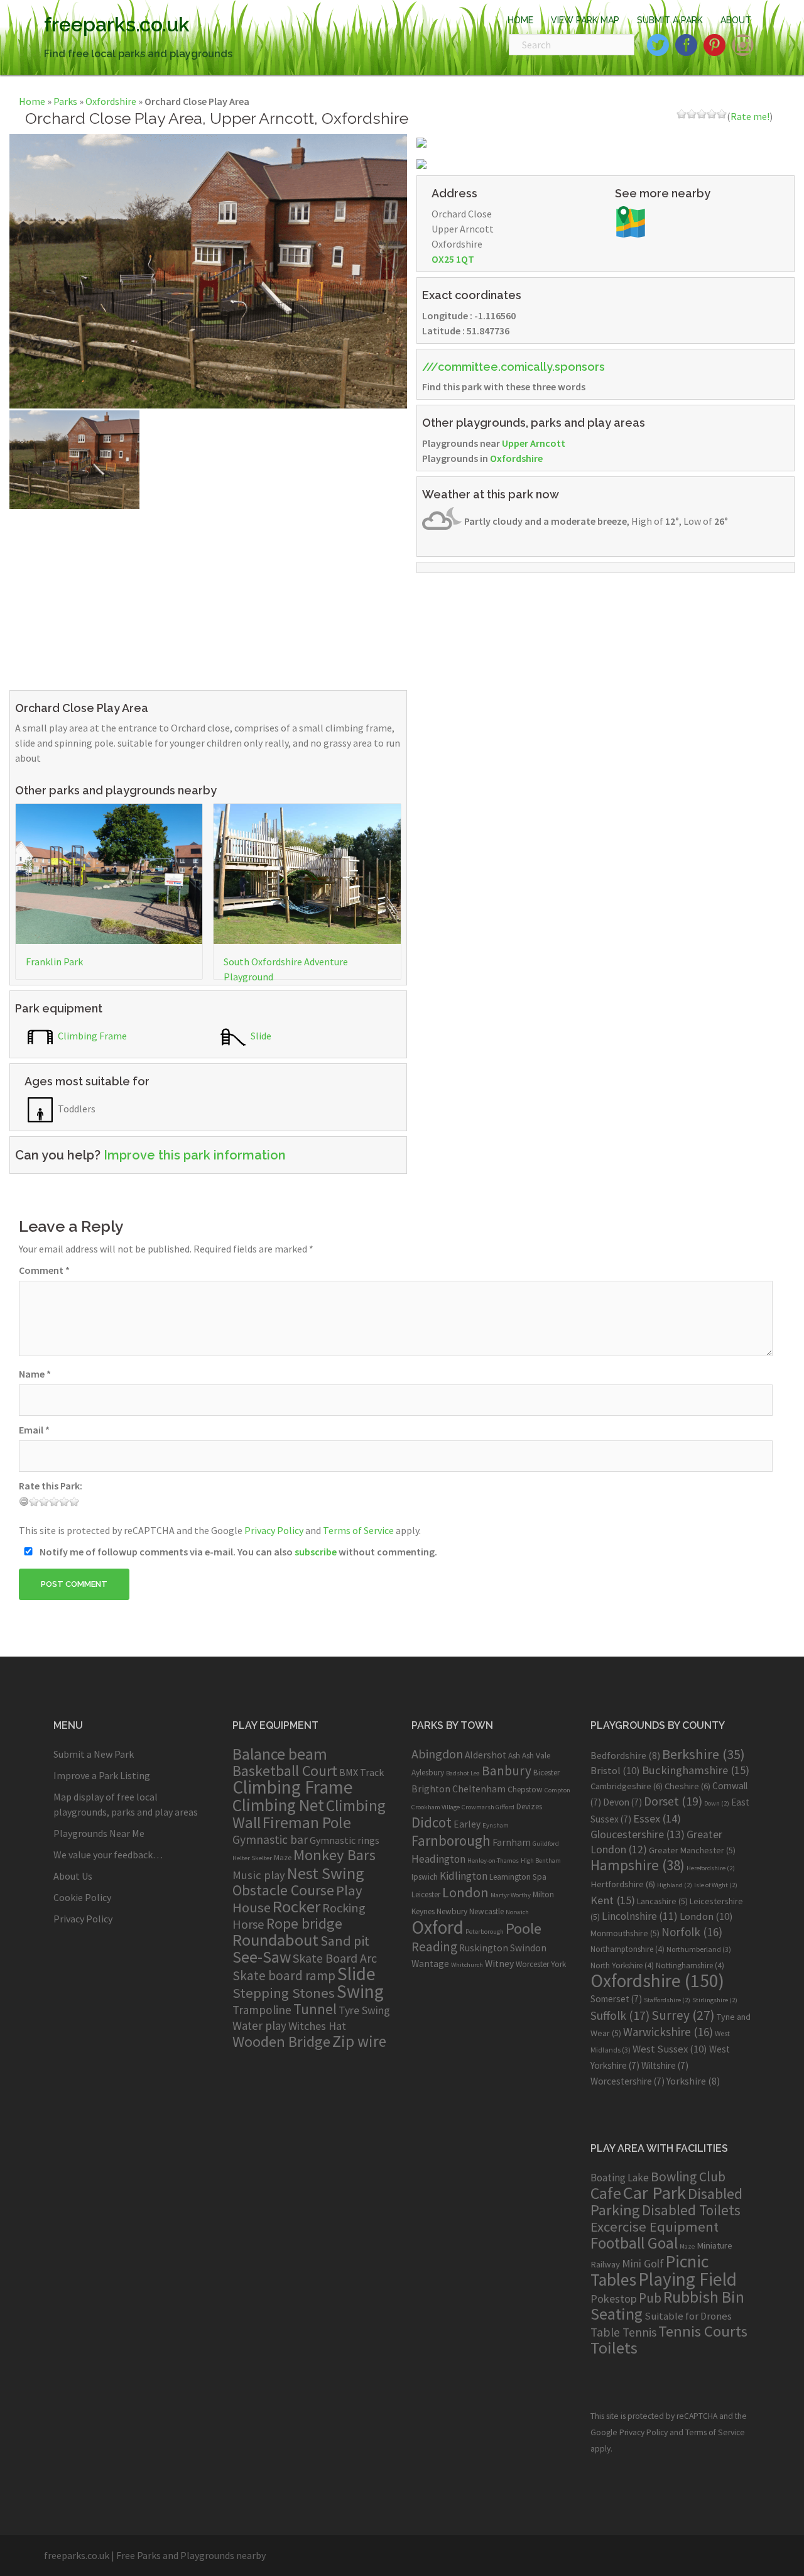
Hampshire (638, 1865)
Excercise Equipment (655, 2227)
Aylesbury (428, 1773)
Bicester (546, 1773)
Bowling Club (688, 2177)
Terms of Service (358, 1530)
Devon (622, 1802)
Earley (467, 1824)
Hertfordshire (623, 1884)
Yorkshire (693, 2081)
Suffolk (620, 2015)
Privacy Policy (274, 1530)
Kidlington (464, 1876)
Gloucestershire (638, 1834)
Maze (283, 1857)
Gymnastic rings (345, 1840)
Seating (617, 2314)
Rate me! (750, 116)
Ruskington (484, 1948)
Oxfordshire (111, 101)
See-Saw (262, 1957)
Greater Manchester (692, 1850)
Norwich (517, 1912)
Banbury (507, 1771)
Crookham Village (436, 1807)
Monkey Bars (334, 1855)
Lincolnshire (640, 1916)
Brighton (431, 1789)
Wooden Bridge (281, 2042)
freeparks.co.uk (117, 24)
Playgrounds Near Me (99, 1833)
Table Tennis (623, 2332)
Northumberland (699, 1949)
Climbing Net (278, 1805)
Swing (360, 1991)
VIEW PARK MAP (585, 20)
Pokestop (614, 2299)
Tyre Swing (364, 2010)
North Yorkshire (622, 1965)
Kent (613, 1900)
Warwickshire (668, 2032)
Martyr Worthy (511, 1895)
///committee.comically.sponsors (513, 367)
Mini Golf (643, 2263)
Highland (675, 1885)
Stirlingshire (715, 2000)
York (558, 1964)
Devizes (529, 1806)
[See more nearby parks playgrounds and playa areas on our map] (631, 221)
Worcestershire (627, 2081)
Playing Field (687, 2279)
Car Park (655, 2193)
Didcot (432, 1822)
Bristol (615, 1770)
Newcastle (486, 1911)
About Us (73, 1876)
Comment (44, 1270)
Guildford (546, 1844)
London (465, 1892)
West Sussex (670, 2049)
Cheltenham (479, 1789)
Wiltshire (665, 2065)
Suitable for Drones (688, 2316)
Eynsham (496, 1825)
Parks (65, 101)
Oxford (437, 1927)
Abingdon (437, 1754)
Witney (499, 1964)
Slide (260, 1036)
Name (35, 1374)
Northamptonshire (627, 1949)
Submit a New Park (94, 1754)
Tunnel (315, 2009)
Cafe (606, 2193)
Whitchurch (467, 1965)
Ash (514, 1756)
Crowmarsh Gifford (488, 1807)
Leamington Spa (518, 1877)
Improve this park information (195, 1155)
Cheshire (687, 1786)
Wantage (430, 1964)
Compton (557, 1790)
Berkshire (703, 1754)
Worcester (532, 1964)
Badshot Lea (463, 1773)
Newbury (452, 1911)
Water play (259, 2025)
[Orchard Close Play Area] (208, 270)
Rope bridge (304, 1923)
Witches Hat (317, 2026)
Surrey (683, 2015)
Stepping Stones (284, 1993)
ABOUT (736, 20)
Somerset (616, 1999)
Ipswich (425, 1877)
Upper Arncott (534, 443)
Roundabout (275, 1940)
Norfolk (692, 1932)
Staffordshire (667, 2000)
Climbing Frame (91, 1036)
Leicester (426, 1894)
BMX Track (361, 1772)
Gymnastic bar (270, 1839)
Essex (657, 1818)
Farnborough (451, 1840)
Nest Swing (326, 1873)
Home (32, 101)
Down (717, 1803)
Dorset (673, 1801)
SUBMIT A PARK (670, 20)
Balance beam (280, 1754)
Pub (650, 2298)
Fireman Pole (307, 1822)
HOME (520, 20)
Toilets (614, 2348)
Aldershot (486, 1755)
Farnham (512, 1842)
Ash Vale (536, 1756)
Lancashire (662, 1901)
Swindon (528, 1948)
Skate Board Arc (335, 1958)
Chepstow (525, 1789)
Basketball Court (285, 1771)
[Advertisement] (208, 597)
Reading (434, 1947)
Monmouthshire (625, 1933)
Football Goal (634, 2243)
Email (34, 1430)
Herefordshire (711, 1868)
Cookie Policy (82, 1897)
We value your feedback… (108, 1855)
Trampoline (262, 2010)
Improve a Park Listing (102, 1775)
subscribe (316, 1552)
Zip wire (359, 2041)
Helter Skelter (252, 1858)
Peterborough (485, 1932)
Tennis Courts (703, 2331)
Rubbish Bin (704, 2297)
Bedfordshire (625, 1755)
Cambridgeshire (627, 1786)
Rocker (296, 1906)
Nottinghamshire (690, 1965)
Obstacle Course (283, 1890)
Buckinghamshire (696, 1770)
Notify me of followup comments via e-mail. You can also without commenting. (237, 1552)
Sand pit (345, 1941)
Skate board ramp (284, 1976)
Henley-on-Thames (493, 1861)
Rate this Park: (51, 1486)
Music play (259, 1875)
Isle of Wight (716, 1885)
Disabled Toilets (691, 2210)
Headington (438, 1859)
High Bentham (541, 1861)
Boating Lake (620, 2178)
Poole (524, 1928)
